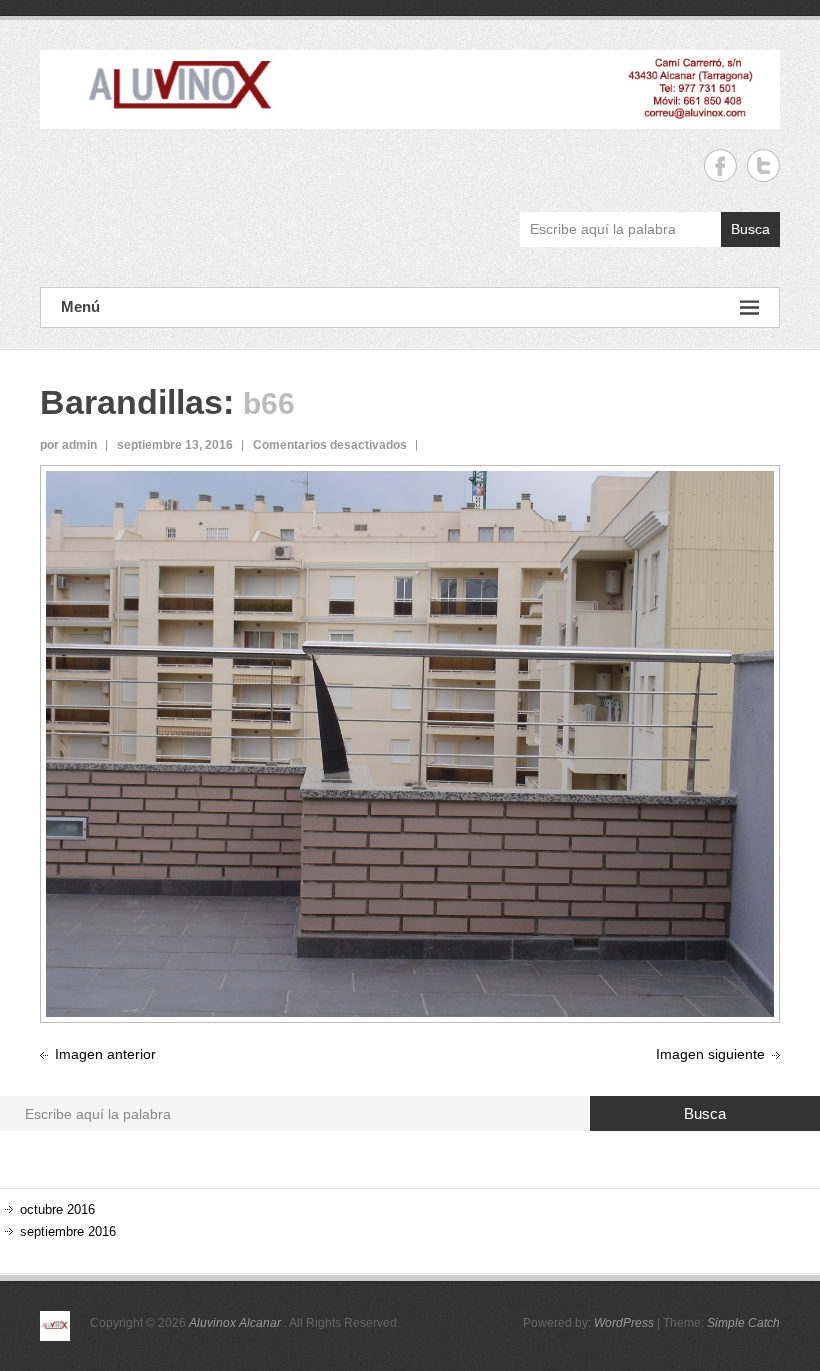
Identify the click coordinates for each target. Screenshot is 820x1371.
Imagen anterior (105, 1054)
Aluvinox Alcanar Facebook (720, 165)
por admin (68, 445)
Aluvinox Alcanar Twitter (763, 165)
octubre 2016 (57, 1209)
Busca (750, 229)
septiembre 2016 (68, 1231)
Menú (80, 306)
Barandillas (131, 402)
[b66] (410, 482)
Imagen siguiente (710, 1054)
